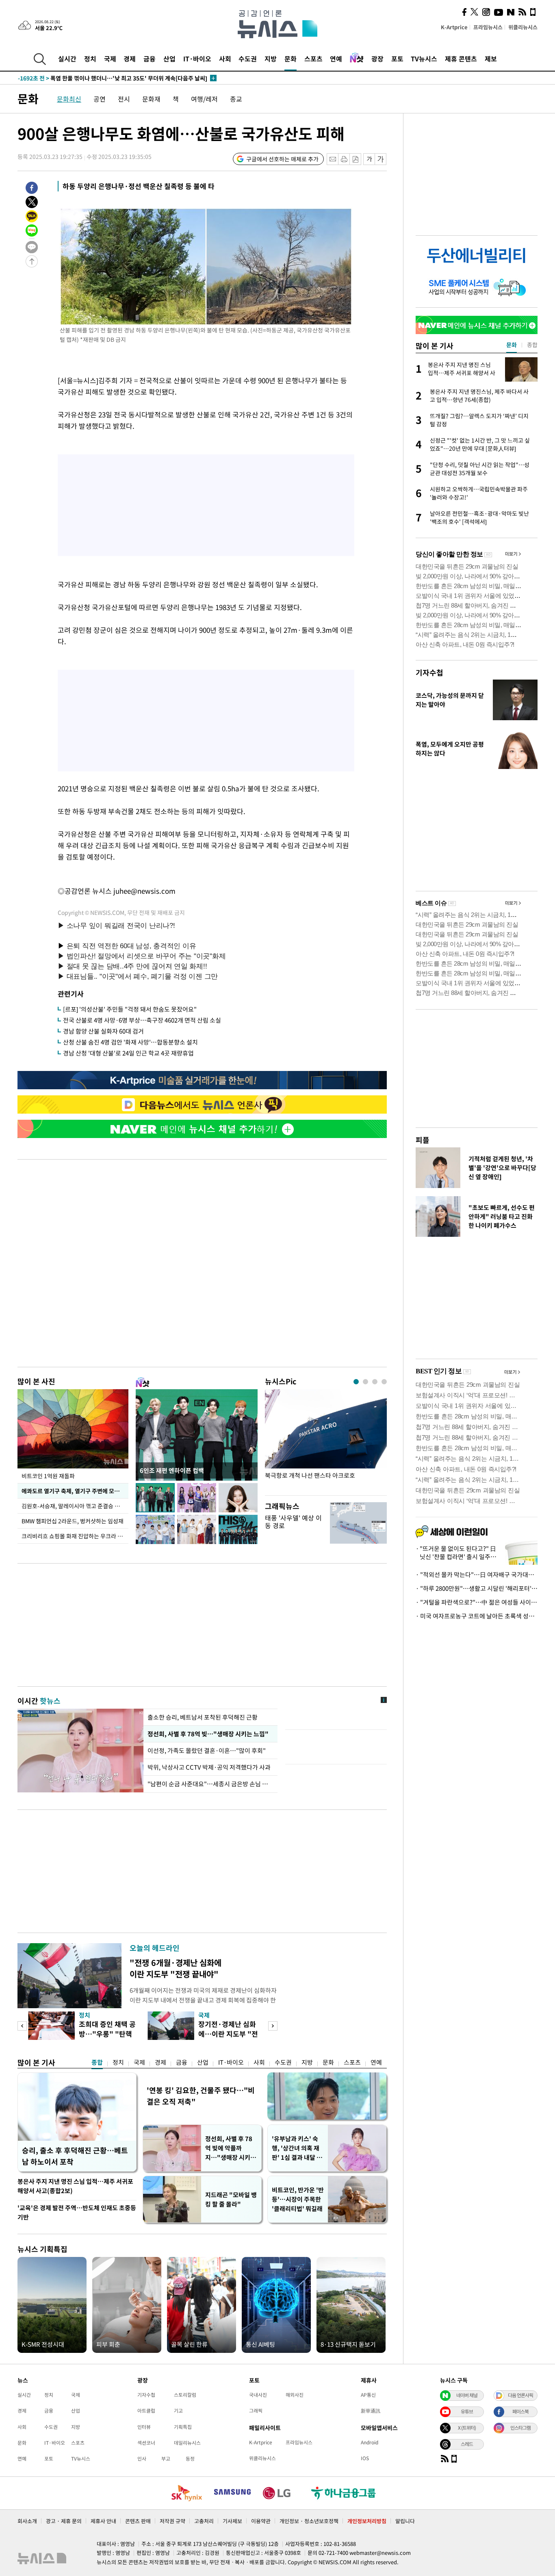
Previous (22, 2026)
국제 (110, 59)
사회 (225, 59)
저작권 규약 (172, 2521)
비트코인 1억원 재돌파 (48, 1476)
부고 (166, 2459)
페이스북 (520, 2411)
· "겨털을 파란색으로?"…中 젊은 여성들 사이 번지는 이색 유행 (477, 1602)
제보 (491, 59)
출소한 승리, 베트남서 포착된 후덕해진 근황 (203, 1717)
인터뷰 (144, 2427)
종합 (97, 2062)
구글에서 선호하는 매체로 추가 (282, 159)
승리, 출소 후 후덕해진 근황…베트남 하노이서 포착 (75, 2156)
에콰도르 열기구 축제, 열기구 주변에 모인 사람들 (75, 1491)
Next (273, 2026)
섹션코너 (146, 2443)
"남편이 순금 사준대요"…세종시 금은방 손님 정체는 (210, 1784)
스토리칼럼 (185, 2395)
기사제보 (232, 2521)
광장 (377, 59)
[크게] (381, 159)
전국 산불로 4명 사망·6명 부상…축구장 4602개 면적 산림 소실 (142, 1020)
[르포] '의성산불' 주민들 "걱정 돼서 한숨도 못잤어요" (130, 1009)
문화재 (151, 99)
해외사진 (295, 2395)
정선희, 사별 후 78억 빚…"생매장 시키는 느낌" (208, 1734)
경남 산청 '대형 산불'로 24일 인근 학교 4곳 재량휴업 (128, 1053)
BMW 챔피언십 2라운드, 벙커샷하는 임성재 (73, 1521)
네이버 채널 (467, 2395)
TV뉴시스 (424, 59)
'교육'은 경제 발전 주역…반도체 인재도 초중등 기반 (77, 2212)
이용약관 (261, 2521)
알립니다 (405, 2521)
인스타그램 (520, 2428)
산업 (169, 59)
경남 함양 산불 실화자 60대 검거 (103, 1031)
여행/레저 (204, 99)
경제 (130, 59)
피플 (423, 1140)
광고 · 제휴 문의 (64, 2521)
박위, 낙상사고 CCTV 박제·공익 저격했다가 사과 (209, 1767)
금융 (150, 59)
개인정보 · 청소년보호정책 (309, 2521)
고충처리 (204, 2521)
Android (370, 2442)
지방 (271, 59)
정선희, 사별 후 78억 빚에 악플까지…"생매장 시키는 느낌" (231, 2148)
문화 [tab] (512, 345)
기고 (178, 2411)
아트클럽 (146, 2411)
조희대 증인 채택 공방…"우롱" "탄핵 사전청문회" (107, 2034)
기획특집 (183, 2427)
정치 (90, 59)
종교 (236, 99)
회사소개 (27, 2521)
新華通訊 (371, 2411)
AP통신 (368, 2395)
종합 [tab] (532, 345)
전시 (124, 99)
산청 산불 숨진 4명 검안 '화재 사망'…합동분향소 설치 (130, 1042)
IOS (365, 2458)
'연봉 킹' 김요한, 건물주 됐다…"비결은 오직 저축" (201, 2096)
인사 (142, 2459)
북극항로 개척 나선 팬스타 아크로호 (310, 1476)
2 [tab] (365, 1382)
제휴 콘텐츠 (461, 59)
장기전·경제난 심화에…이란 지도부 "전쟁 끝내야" (228, 2034)
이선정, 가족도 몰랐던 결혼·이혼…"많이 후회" (207, 1751)
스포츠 (313, 59)
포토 (397, 59)
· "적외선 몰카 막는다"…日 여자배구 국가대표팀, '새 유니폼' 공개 (477, 1575)
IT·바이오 (197, 59)
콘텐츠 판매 (138, 2521)
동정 (190, 2459)
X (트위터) (467, 2428)
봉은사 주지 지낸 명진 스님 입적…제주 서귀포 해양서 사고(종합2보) (75, 2186)
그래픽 (256, 2411)
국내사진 (258, 2395)
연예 (336, 59)
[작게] (369, 159)
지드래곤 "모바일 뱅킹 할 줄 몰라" (231, 2199)
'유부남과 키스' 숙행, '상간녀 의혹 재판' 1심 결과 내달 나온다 (297, 2148)
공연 (100, 99)
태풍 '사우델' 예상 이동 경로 (293, 1521)
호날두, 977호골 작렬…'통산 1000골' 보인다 (82, 78)
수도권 (248, 59)
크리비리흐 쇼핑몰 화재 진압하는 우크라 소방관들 (75, 1536)
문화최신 (69, 99)
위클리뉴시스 (523, 27)
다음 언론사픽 (520, 2395)
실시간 (67, 59)
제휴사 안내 (103, 2521)
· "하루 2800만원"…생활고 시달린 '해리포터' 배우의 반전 (477, 1588)
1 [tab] (356, 1382)
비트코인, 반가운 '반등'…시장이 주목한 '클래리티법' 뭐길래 (298, 2199)
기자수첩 (429, 672)
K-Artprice (454, 27)
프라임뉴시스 (488, 27)
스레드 (467, 2444)
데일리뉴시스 (187, 2443)
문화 (291, 59)
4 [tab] (384, 1382)
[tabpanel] (326, 1440)
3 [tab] (375, 1382)
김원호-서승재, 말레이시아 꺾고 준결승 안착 (73, 1506)
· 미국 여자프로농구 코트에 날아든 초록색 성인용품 (477, 1616)
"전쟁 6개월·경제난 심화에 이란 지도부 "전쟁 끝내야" (176, 1968)
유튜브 (467, 2411)
